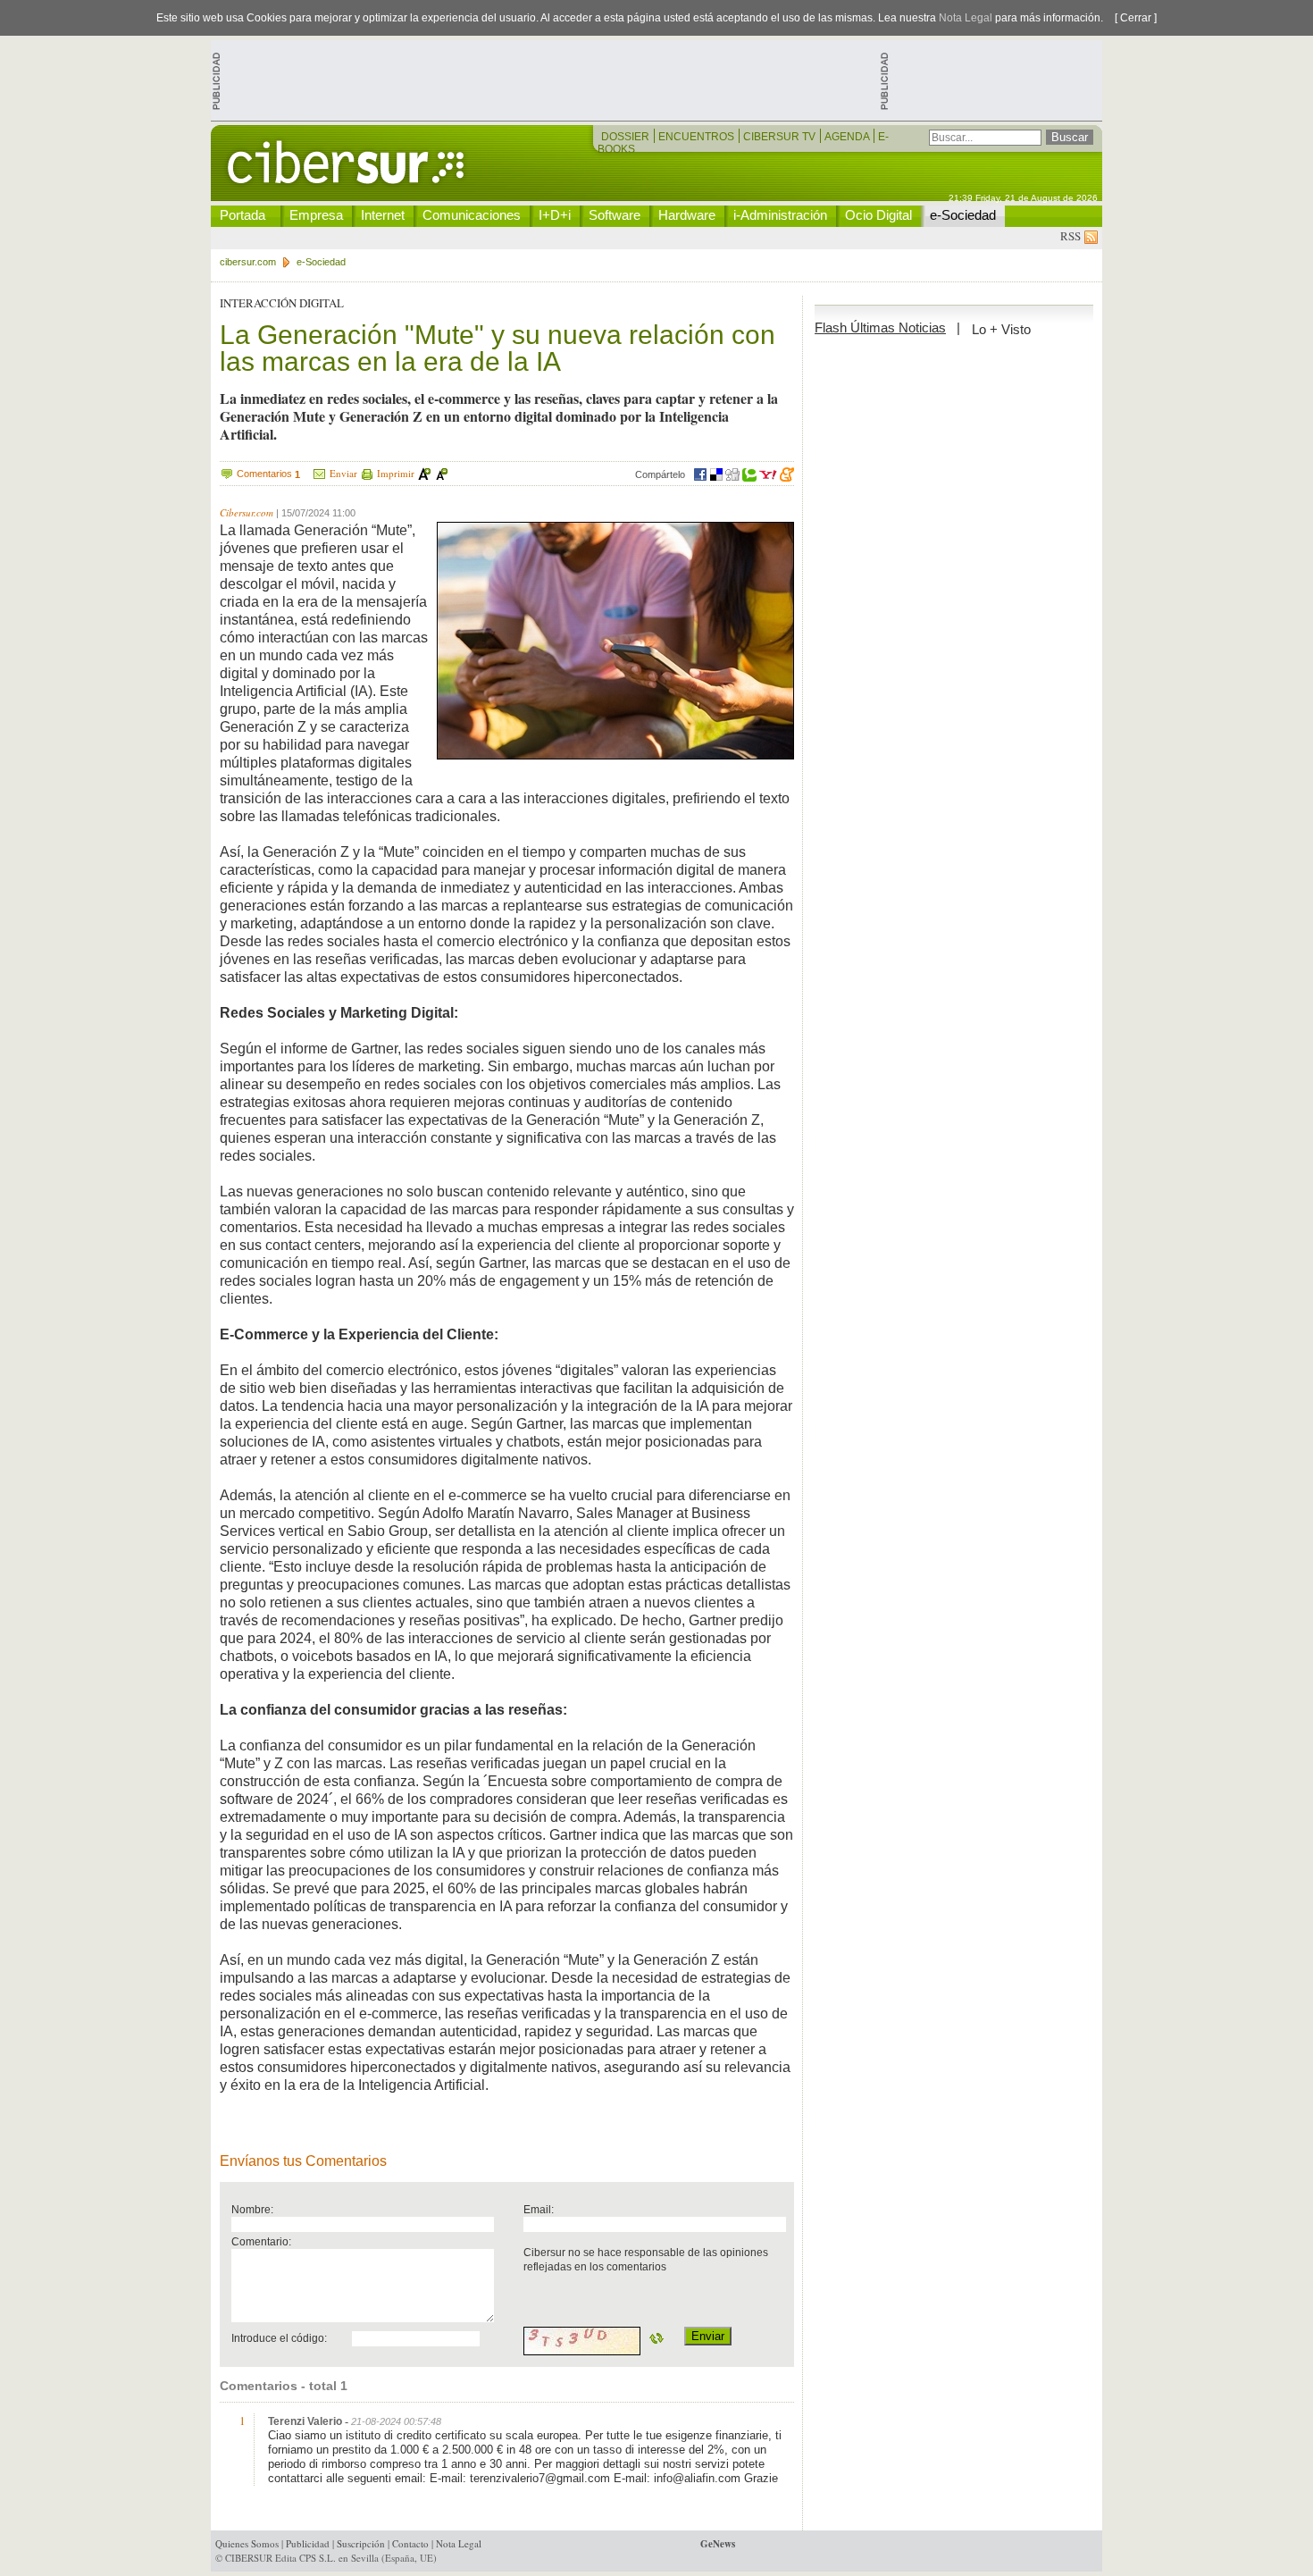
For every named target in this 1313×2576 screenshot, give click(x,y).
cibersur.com (248, 262)
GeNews (718, 2544)
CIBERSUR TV (781, 137)
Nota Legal (966, 18)
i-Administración (780, 215)
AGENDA (848, 137)
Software (615, 215)
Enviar (343, 473)
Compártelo (660, 474)
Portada (243, 215)
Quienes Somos (247, 2543)
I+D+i (555, 215)
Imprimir (396, 473)
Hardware (687, 215)
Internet (383, 215)
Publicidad (308, 2543)
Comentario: (261, 2241)
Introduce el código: (279, 2338)
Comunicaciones (472, 215)
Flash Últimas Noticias (880, 327)
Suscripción (361, 2543)
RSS (1072, 236)
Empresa (316, 215)
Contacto (410, 2543)
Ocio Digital (878, 215)
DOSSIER (627, 137)
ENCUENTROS (698, 137)
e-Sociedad (963, 215)
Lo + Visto (1001, 329)
